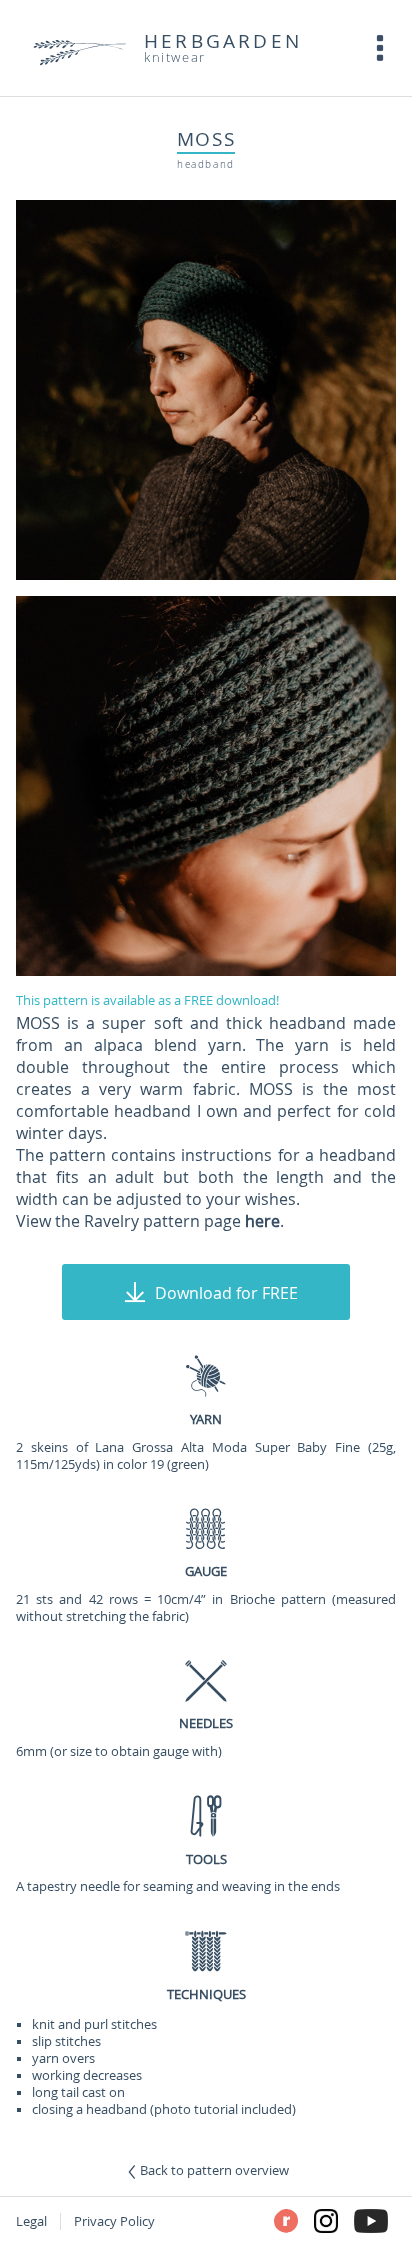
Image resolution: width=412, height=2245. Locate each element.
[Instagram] (326, 2221)
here (262, 1221)
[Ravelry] (286, 2221)
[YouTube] (371, 2221)
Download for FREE (226, 1293)
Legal (31, 2221)
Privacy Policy (114, 2221)
